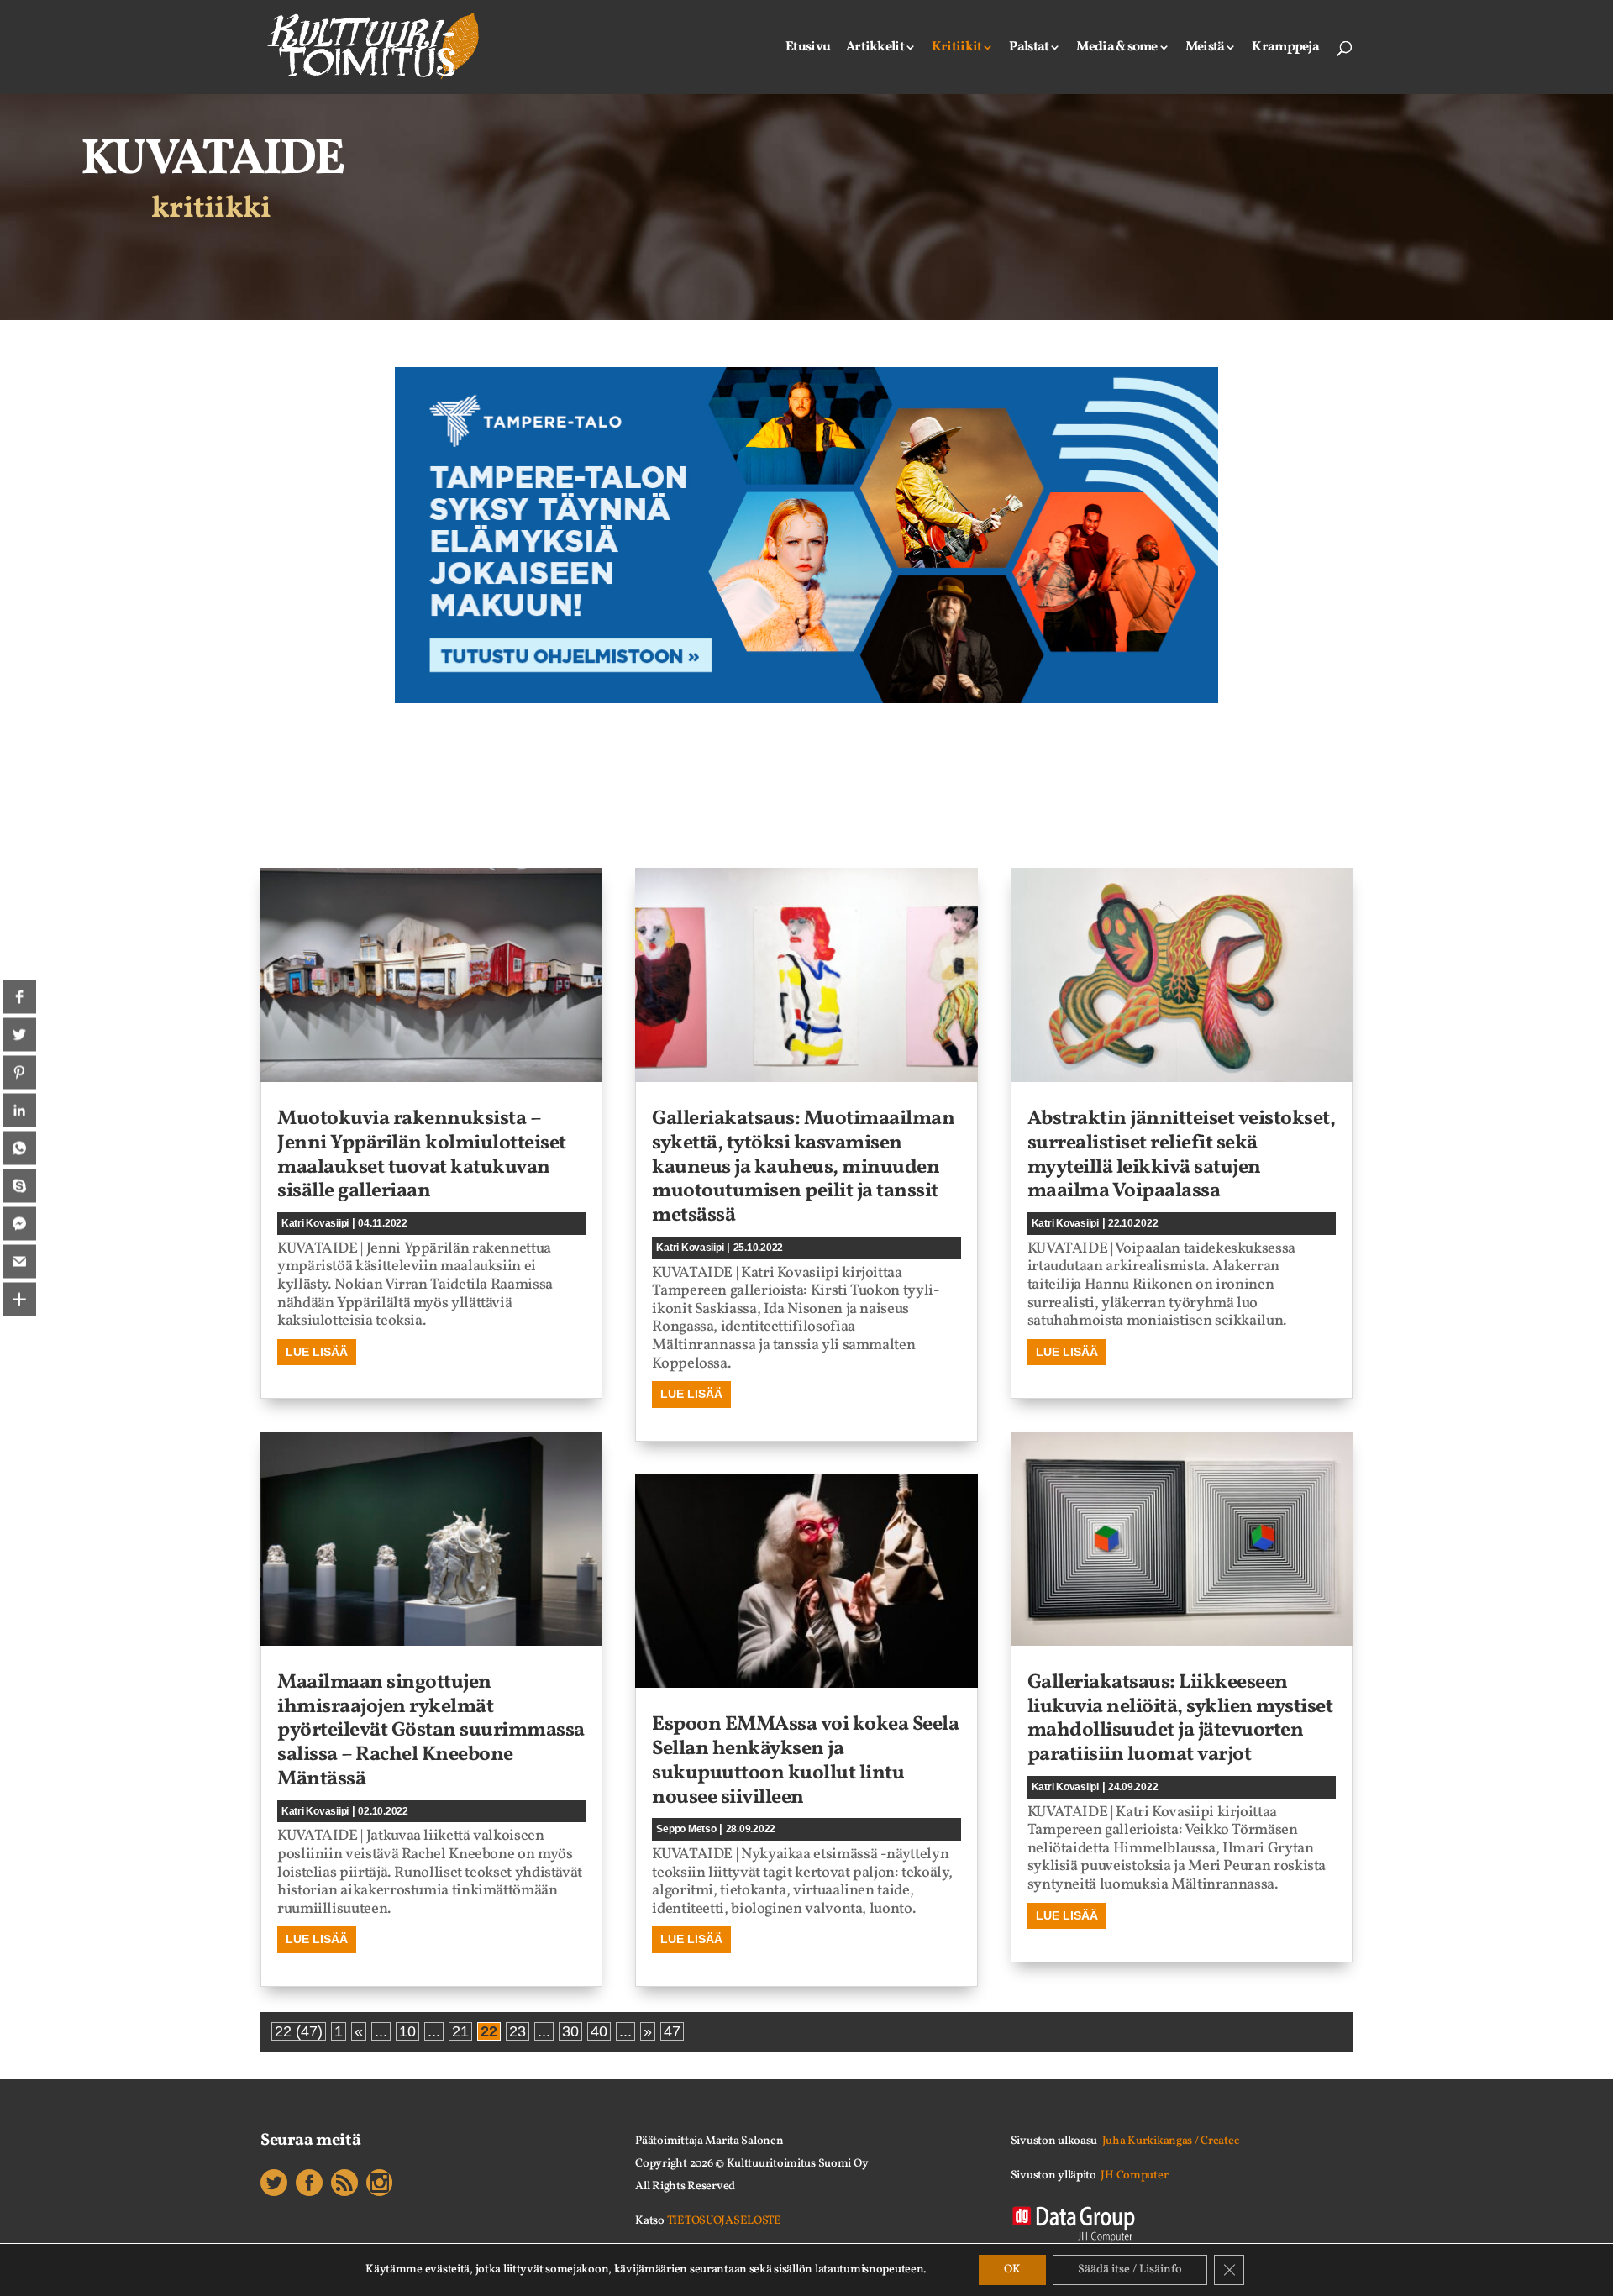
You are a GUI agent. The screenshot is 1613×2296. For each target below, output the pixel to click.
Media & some (1116, 49)
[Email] (19, 1262)
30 (570, 2031)
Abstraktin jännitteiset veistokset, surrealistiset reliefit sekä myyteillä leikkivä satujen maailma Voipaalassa (1182, 1155)
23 (518, 2031)
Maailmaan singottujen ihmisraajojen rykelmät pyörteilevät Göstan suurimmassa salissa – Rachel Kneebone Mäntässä (431, 1731)
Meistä (1205, 49)
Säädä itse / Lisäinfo (1130, 2270)
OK (1012, 2270)
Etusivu (808, 49)
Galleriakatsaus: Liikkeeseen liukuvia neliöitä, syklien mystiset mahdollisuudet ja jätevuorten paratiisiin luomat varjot (1180, 1719)
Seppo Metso (686, 1829)
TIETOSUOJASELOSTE (724, 2221)
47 (672, 2031)
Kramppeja (1285, 49)
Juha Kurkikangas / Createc (1171, 2141)
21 (460, 2031)
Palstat (1029, 49)
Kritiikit (957, 49)
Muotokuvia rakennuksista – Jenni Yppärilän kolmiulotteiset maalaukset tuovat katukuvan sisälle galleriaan (422, 1155)
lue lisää (317, 1352)
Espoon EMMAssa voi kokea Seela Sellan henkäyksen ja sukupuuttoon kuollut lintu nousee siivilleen (805, 1761)
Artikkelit (875, 49)
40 (599, 2031)
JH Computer (1134, 2175)
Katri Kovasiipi (315, 1223)
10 (407, 2031)
